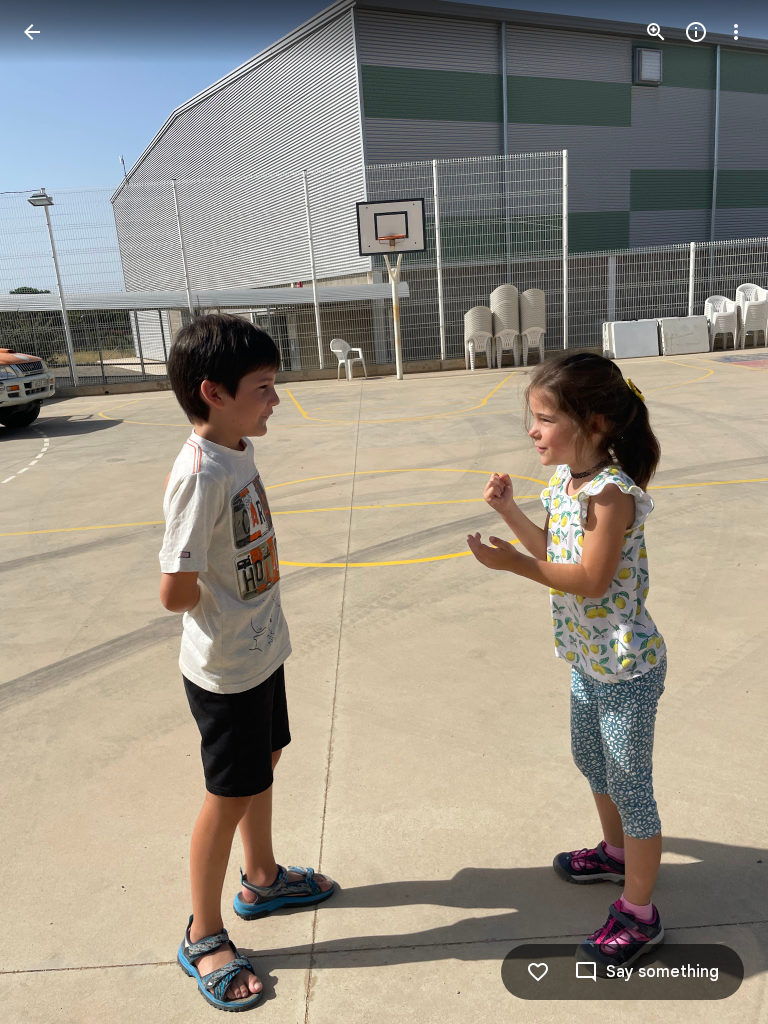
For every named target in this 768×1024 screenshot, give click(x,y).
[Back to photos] (32, 32)
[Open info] (696, 32)
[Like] (538, 972)
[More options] (736, 32)
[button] (56, 512)
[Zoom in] (656, 32)
